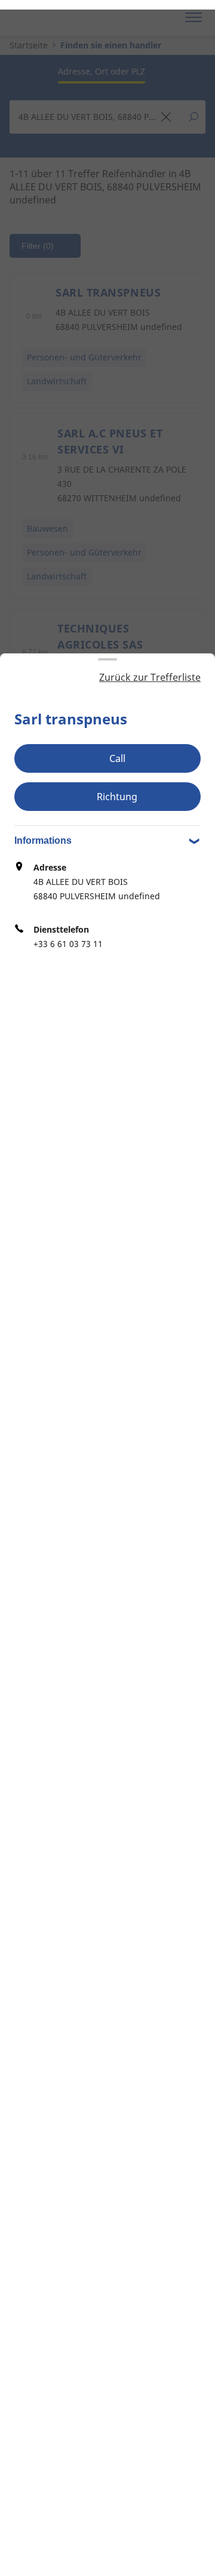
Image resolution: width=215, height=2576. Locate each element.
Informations (43, 840)
